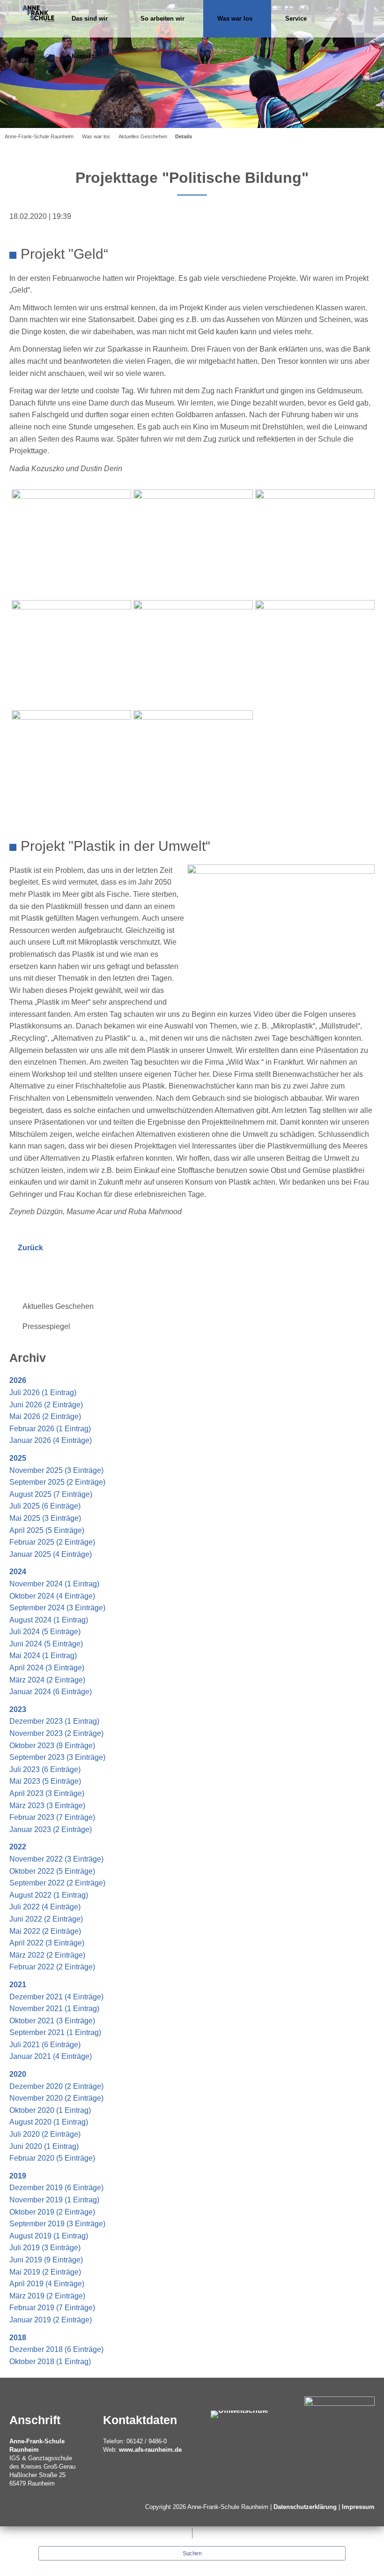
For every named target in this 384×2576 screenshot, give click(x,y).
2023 (18, 1709)
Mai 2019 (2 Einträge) (45, 2272)
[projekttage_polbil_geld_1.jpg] (71, 543)
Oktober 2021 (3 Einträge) (52, 2021)
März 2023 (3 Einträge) (47, 1806)
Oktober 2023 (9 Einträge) (52, 1746)
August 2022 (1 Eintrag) (49, 1895)
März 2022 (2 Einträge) (47, 1955)
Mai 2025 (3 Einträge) (45, 1518)
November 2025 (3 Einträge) (56, 1470)
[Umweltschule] (240, 2414)
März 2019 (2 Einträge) (47, 2296)
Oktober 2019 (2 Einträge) (52, 2212)
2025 (18, 1458)
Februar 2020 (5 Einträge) (52, 2158)
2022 (18, 1847)
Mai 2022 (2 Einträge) (45, 1931)
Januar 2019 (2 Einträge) (51, 2320)
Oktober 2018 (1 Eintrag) (50, 2362)
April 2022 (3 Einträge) (47, 1943)
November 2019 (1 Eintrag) (54, 2200)
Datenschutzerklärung (305, 2507)
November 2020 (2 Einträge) (56, 2098)
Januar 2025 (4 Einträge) (51, 1554)
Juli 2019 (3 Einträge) (45, 2248)
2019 (18, 2176)
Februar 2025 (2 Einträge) (52, 1542)
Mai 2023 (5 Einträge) (45, 1781)
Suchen (192, 2553)
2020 (18, 2074)
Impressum (358, 2507)
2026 (18, 1380)
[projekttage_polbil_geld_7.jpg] (71, 763)
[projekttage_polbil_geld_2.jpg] (193, 543)
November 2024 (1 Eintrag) (54, 1584)
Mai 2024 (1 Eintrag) (43, 1656)
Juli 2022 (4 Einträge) (45, 1907)
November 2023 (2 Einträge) (56, 1733)
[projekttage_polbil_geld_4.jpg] (71, 653)
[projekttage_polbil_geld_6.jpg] (315, 653)
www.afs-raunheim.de (150, 2450)
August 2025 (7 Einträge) (51, 1494)
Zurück (30, 1248)
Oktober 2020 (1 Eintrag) (50, 2110)
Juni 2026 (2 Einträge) (46, 1405)
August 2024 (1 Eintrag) (49, 1620)
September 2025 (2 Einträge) (57, 1482)
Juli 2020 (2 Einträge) (45, 2134)
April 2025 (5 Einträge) (47, 1530)
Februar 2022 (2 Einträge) (52, 1967)
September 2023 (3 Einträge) (57, 1757)
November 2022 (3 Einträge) (56, 1859)
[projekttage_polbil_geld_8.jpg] (193, 763)
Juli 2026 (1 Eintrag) (43, 1393)
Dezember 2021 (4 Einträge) (56, 1997)
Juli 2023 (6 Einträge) (45, 1769)
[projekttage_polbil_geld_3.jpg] (315, 543)
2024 (18, 1572)
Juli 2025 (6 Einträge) (45, 1506)
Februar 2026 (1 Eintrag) (50, 1429)
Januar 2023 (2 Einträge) (51, 1829)
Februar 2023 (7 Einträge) (52, 1817)
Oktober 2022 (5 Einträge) (52, 1871)
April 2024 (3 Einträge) (47, 1668)
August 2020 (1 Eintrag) (49, 2122)
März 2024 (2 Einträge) (47, 1680)
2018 (18, 2338)
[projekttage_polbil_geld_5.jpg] (193, 653)
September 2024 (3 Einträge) (57, 1608)
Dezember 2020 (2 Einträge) (56, 2086)
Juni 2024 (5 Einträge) (46, 1644)
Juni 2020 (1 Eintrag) (44, 2146)
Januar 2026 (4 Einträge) (51, 1440)
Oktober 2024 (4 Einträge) (52, 1596)
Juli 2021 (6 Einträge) (45, 2045)
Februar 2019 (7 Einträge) (52, 2308)
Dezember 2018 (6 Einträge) (56, 2349)
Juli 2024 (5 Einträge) (45, 1632)
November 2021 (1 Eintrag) (54, 2009)
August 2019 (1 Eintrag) (49, 2236)
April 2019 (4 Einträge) (47, 2284)
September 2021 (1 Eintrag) (55, 2032)
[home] (38, 11)
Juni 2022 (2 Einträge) (46, 1919)
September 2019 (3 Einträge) (57, 2224)
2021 (18, 1985)
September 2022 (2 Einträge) (57, 1883)
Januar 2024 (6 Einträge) (51, 1692)
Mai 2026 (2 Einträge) (45, 1416)
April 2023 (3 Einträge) (47, 1793)
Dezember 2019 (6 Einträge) (56, 2188)
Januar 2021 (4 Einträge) (51, 2056)
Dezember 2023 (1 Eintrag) (54, 1721)
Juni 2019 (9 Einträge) (46, 2260)
